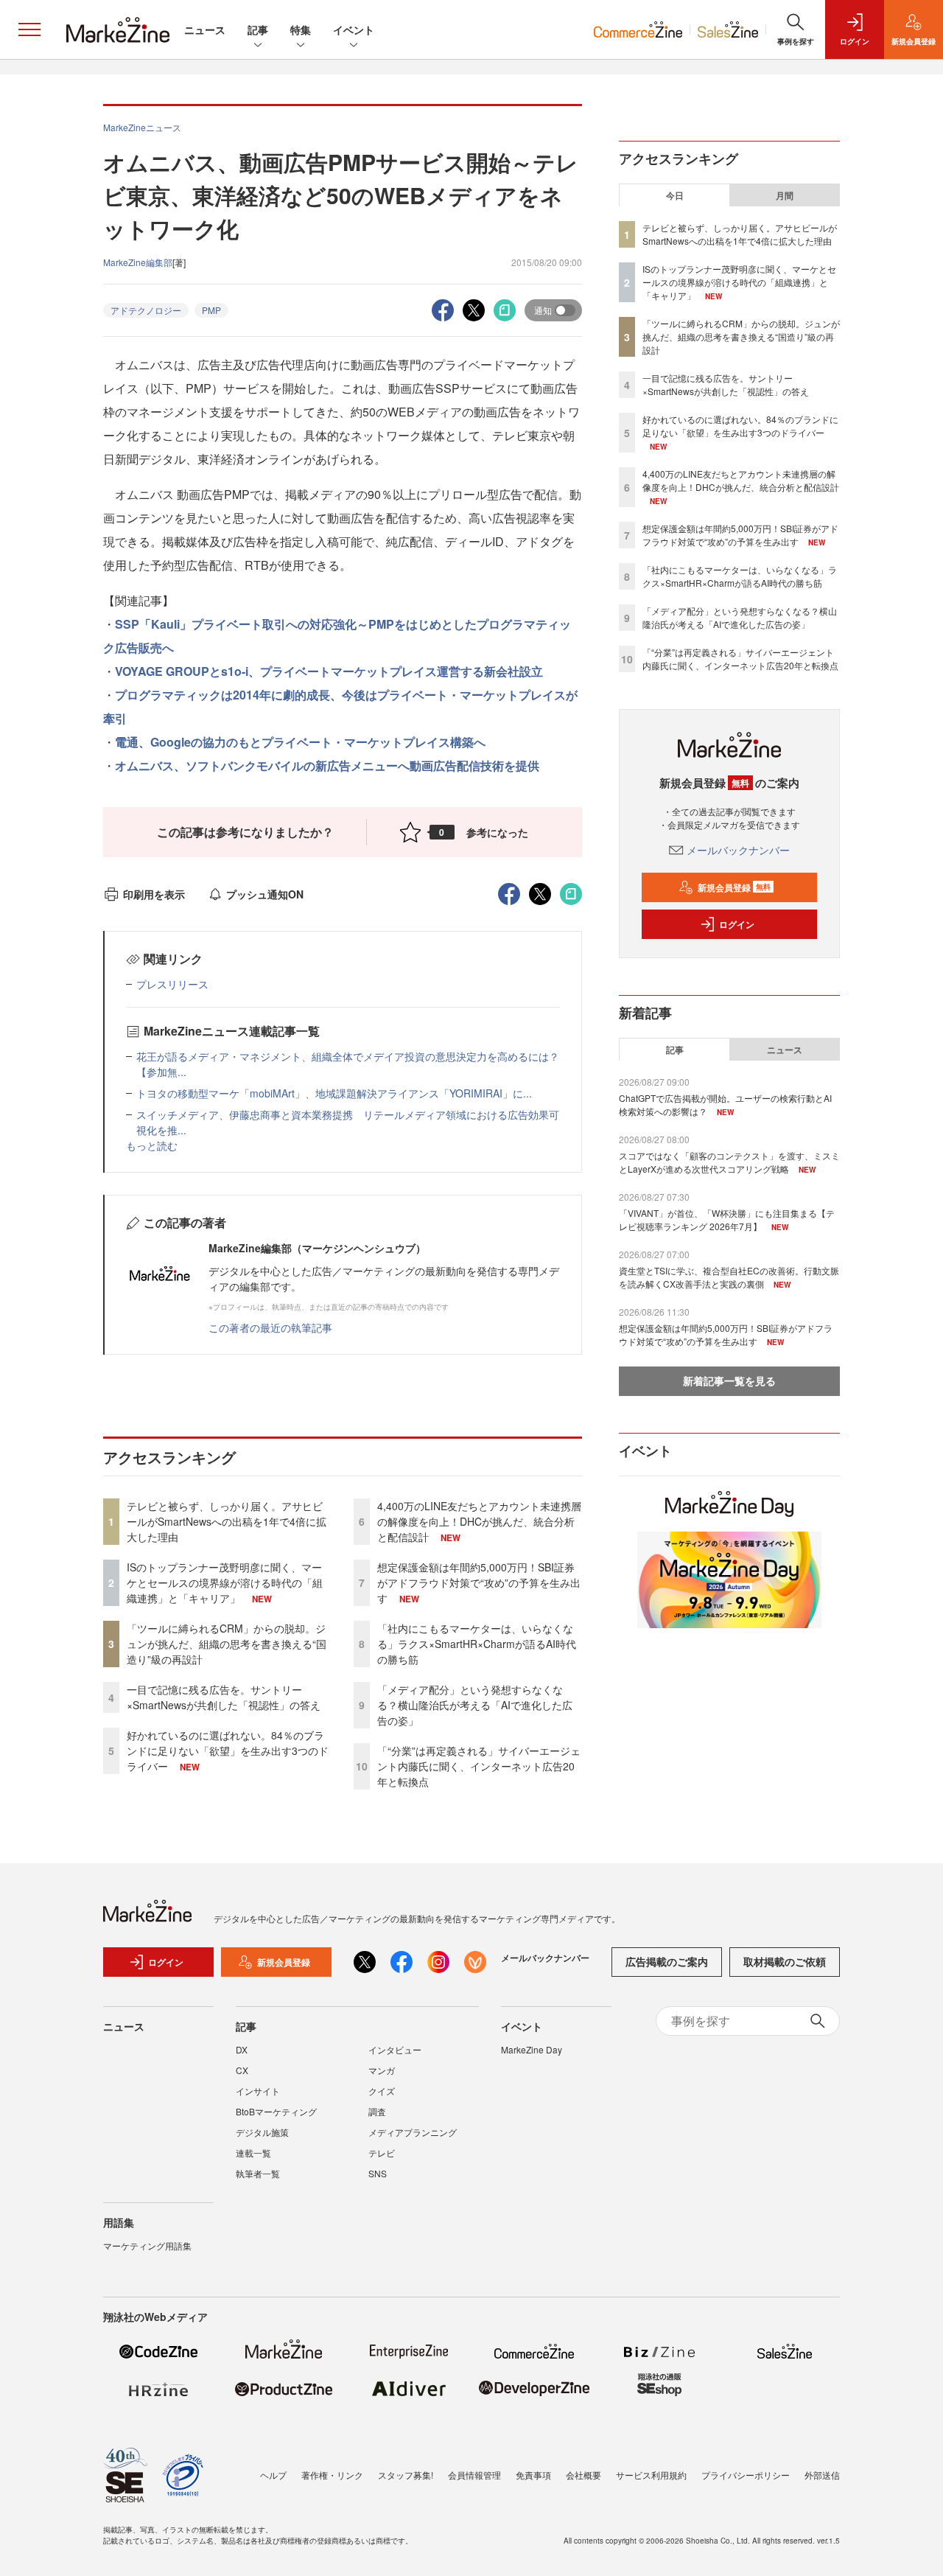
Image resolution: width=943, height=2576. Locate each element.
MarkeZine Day (532, 2049)
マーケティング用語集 (147, 2245)
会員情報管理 (474, 2475)
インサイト (258, 2091)
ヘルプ (273, 2475)
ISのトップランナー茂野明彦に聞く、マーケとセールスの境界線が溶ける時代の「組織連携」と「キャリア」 (225, 1582)
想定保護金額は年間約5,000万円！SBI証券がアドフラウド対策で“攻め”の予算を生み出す (479, 1582)
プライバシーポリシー (746, 2475)
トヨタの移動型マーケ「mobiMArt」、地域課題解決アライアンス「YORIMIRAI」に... (334, 1093)
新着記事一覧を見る (729, 1381)
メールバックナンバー (738, 850)
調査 (377, 2111)
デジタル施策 (262, 2132)
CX (242, 2070)
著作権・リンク (332, 2475)
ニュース (205, 29)
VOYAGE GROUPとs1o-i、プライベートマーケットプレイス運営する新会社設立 (329, 671)
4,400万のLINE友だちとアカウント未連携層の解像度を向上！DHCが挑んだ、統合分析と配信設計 (479, 1521)
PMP (211, 310)
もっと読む (152, 1145)
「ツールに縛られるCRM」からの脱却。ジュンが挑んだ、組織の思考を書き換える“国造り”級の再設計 (227, 1644)
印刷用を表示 (154, 894)
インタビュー (395, 2049)
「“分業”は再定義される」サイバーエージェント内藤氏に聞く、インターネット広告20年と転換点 (479, 1766)
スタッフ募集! (406, 2475)
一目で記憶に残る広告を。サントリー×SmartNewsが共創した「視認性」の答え (224, 1697)
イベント (354, 29)
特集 (301, 29)
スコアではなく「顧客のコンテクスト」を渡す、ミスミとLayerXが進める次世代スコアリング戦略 (729, 1162)
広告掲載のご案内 (667, 1961)
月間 (785, 195)
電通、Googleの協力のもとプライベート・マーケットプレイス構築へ (300, 742)
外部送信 (822, 2475)
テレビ (382, 2153)
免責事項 (533, 2475)
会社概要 (583, 2475)
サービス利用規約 (651, 2475)
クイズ (382, 2091)
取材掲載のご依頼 (785, 1961)
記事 (258, 29)
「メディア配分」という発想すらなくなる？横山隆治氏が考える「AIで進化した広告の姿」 (475, 1705)
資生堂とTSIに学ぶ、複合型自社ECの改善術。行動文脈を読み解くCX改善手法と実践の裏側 (729, 1277)
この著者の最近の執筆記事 (270, 1327)
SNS (378, 2173)
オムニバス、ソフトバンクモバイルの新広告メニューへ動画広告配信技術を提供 (327, 765)
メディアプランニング (413, 2132)
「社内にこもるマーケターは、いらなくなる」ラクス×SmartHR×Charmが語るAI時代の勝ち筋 (477, 1644)
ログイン (737, 924)
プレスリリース (172, 984)
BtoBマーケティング (276, 2111)
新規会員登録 (734, 887)
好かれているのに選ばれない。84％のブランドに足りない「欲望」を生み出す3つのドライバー (228, 1751)
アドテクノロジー (146, 310)
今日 (675, 195)
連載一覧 (253, 2153)
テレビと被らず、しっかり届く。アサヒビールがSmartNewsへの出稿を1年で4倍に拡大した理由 (227, 1521)
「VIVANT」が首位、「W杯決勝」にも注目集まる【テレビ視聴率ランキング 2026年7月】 (727, 1219)
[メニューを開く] (29, 29)
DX (242, 2049)
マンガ (382, 2070)
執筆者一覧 (258, 2173)
